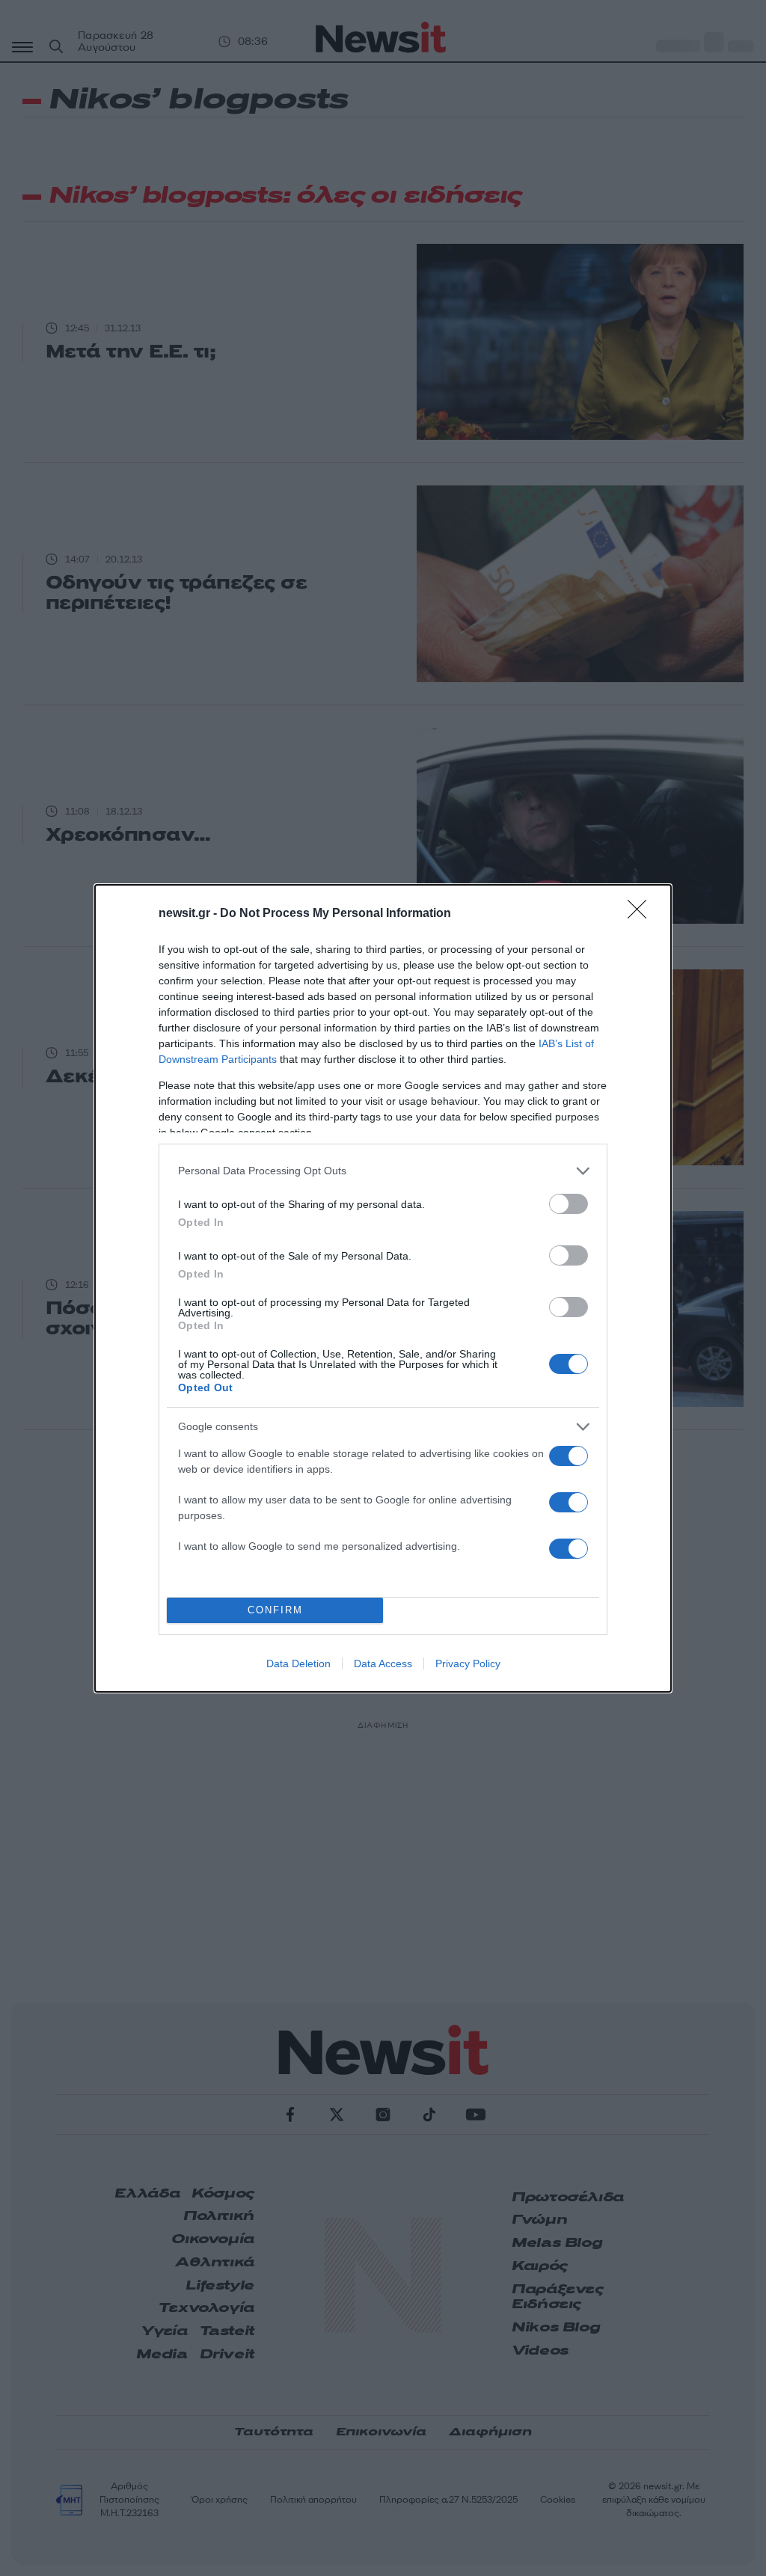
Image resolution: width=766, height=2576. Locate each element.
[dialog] (383, 1288)
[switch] (569, 1204)
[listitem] (383, 1171)
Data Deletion (298, 1663)
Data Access (383, 1663)
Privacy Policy (468, 1663)
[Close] (642, 914)
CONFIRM (275, 1610)
